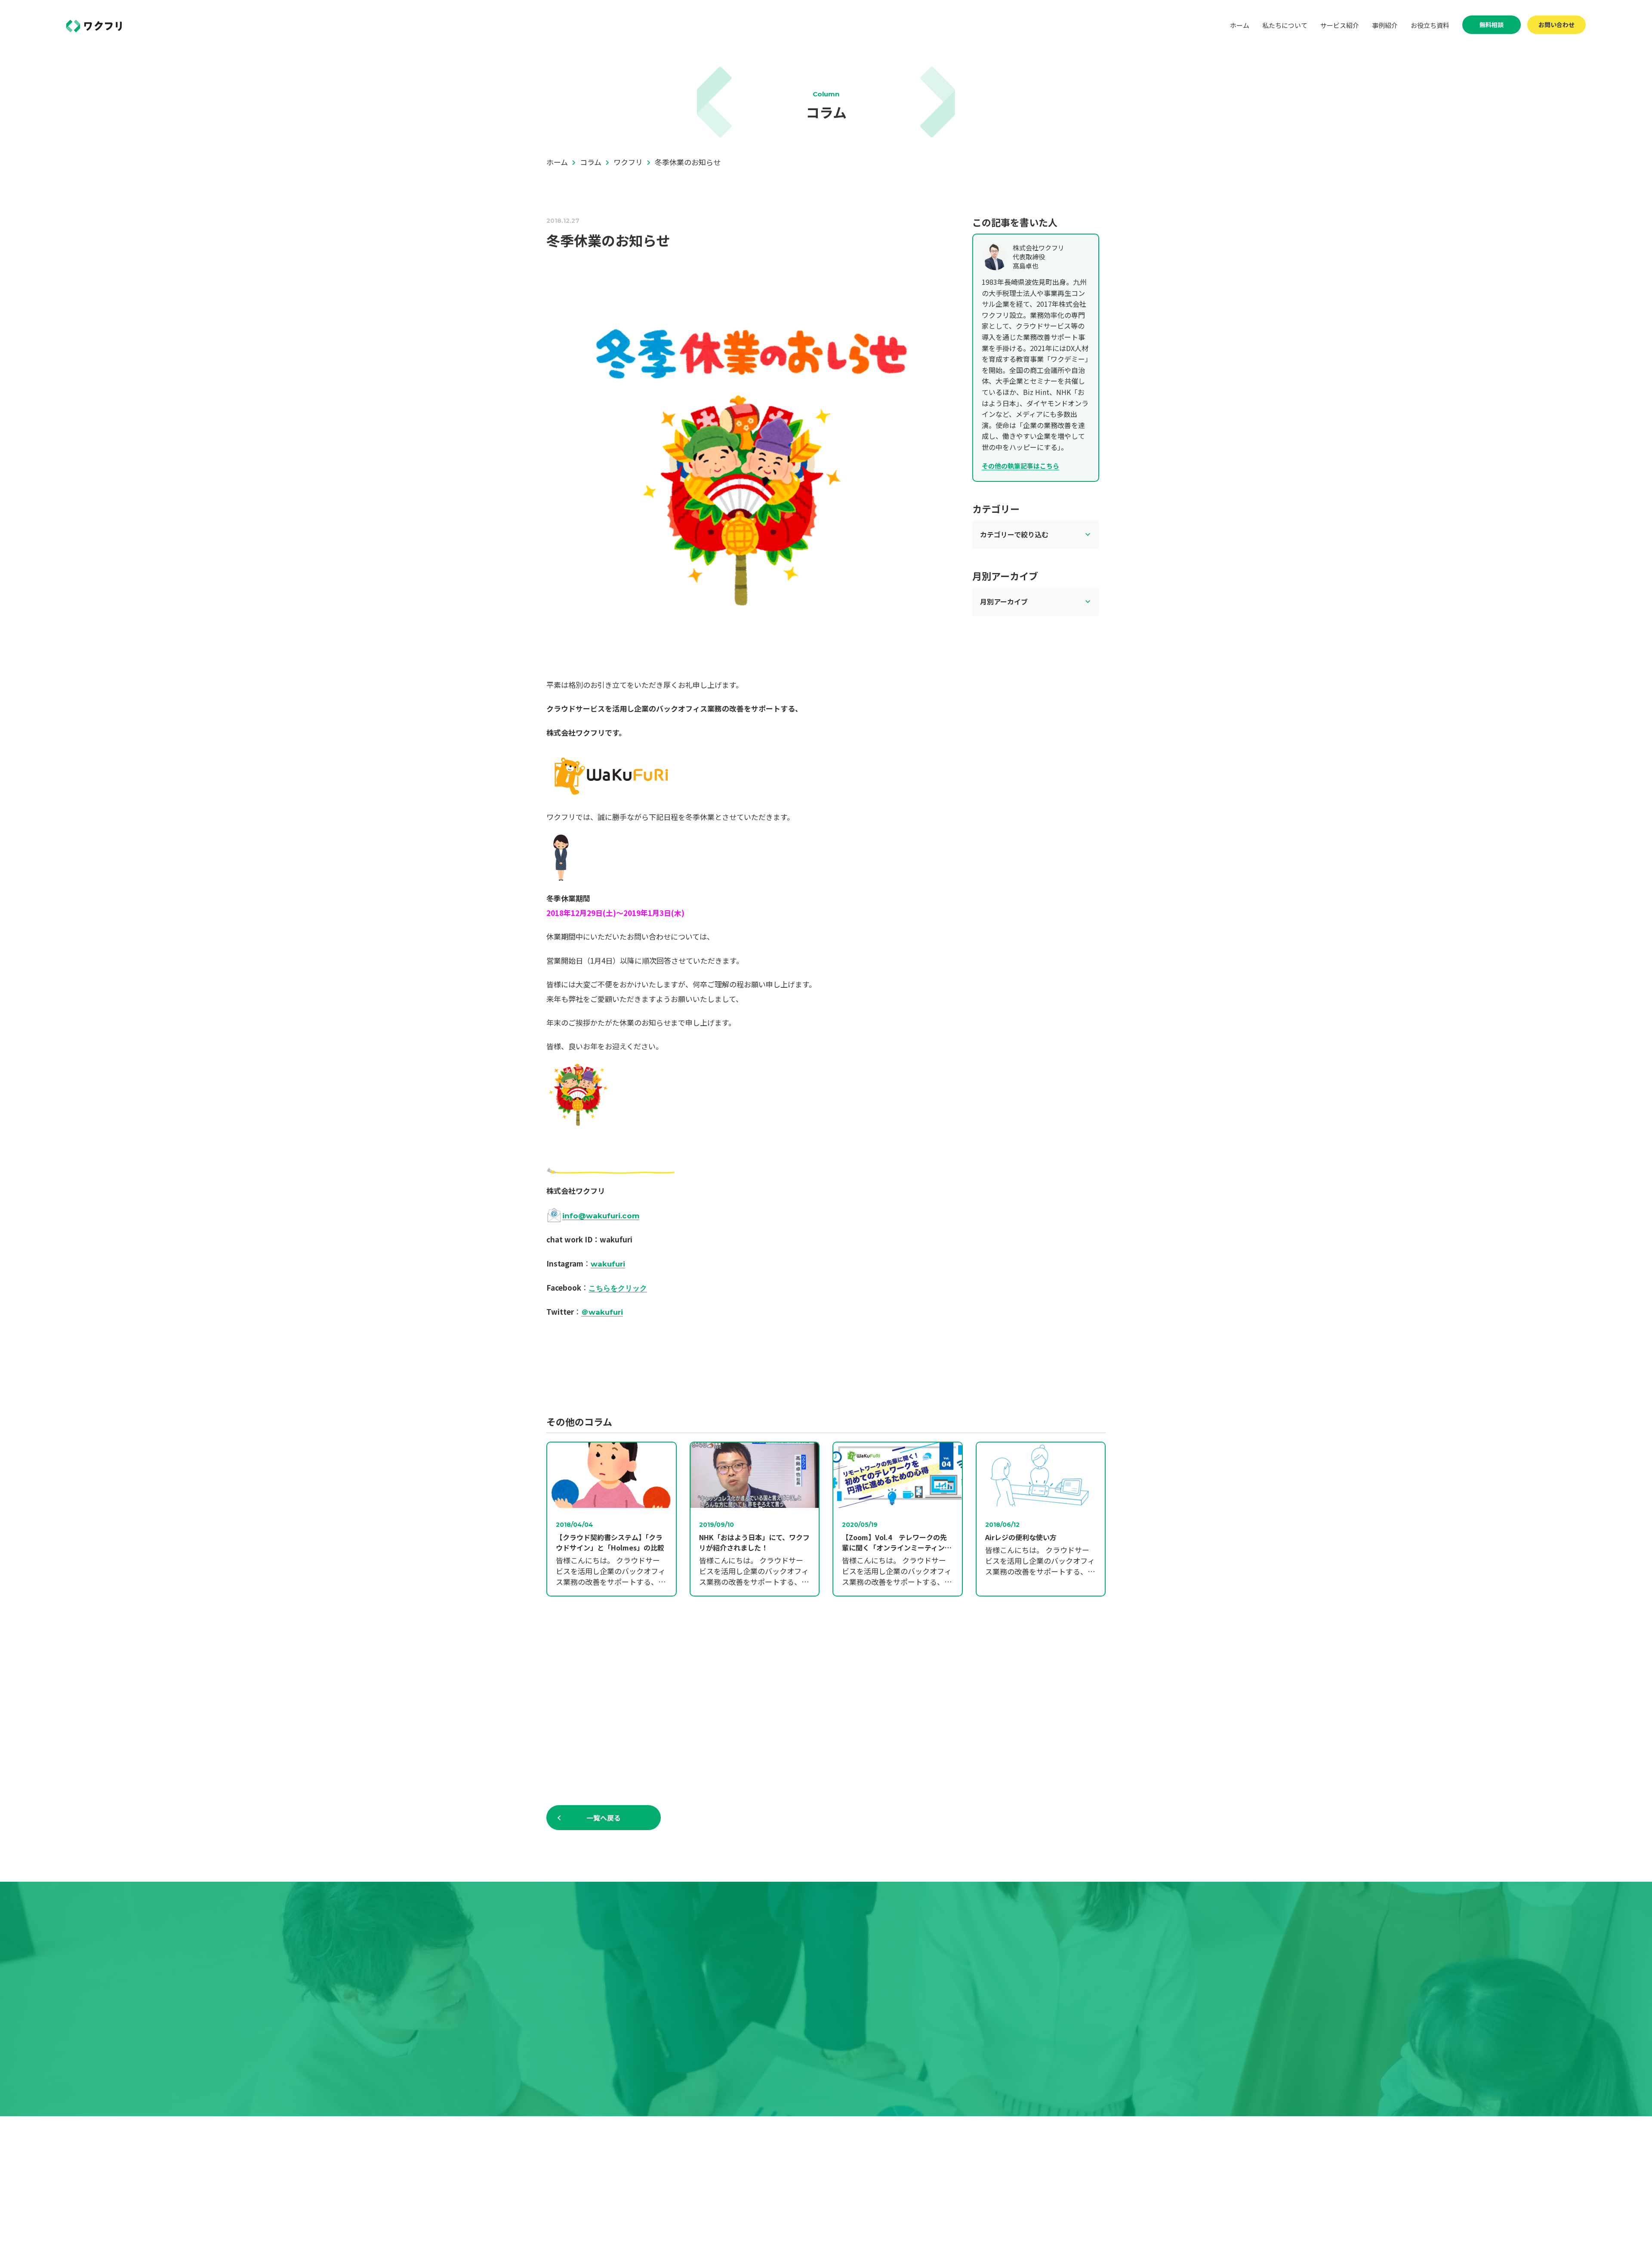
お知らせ (962, 2150)
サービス (821, 2150)
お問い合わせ (1556, 25)
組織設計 (830, 2193)
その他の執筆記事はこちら (1020, 466)
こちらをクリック (618, 1288)
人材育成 (830, 2208)
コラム (958, 2164)
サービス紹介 (1340, 25)
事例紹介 (1385, 25)
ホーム (1240, 25)
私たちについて (1285, 25)
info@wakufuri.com (601, 1216)
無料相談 (1492, 25)
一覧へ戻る (604, 1818)
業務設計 (830, 2164)
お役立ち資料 (1430, 25)
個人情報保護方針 (1067, 2179)
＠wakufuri (602, 1312)
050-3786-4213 (833, 2001)
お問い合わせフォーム (1073, 2164)
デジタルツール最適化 (849, 2179)
